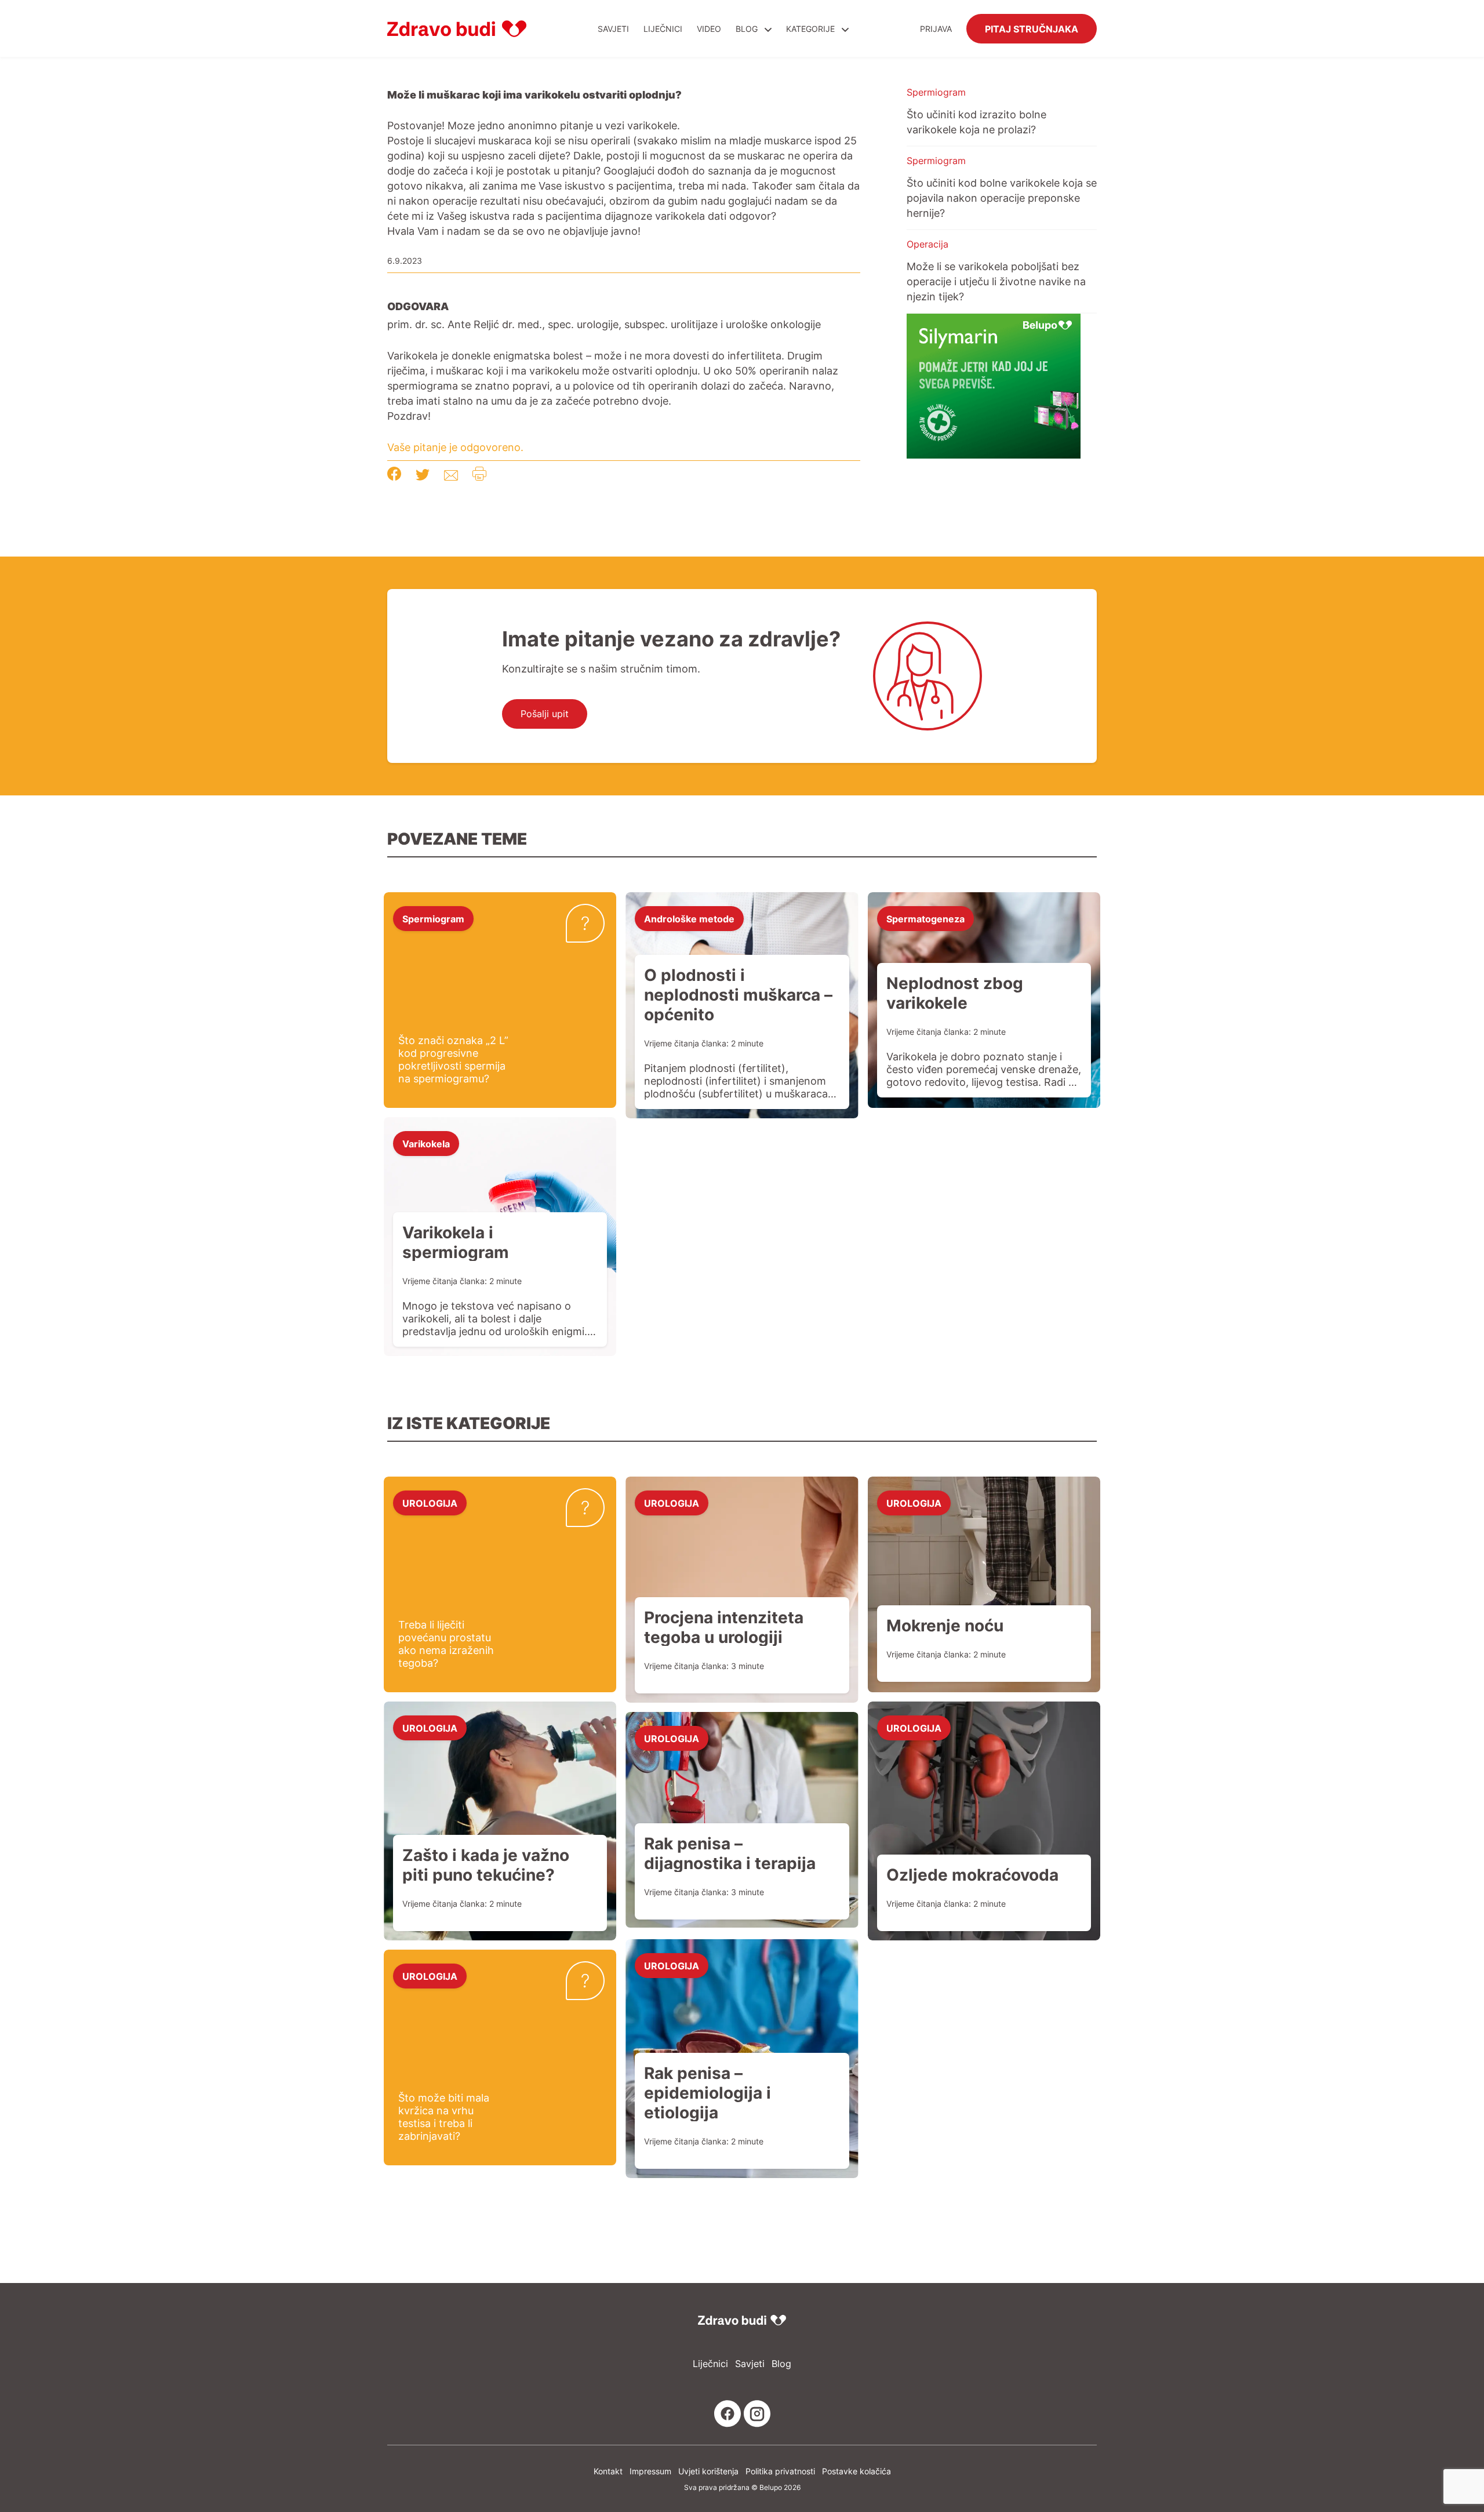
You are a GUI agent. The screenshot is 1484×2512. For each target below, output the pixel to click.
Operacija (927, 244)
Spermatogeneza (925, 918)
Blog (747, 29)
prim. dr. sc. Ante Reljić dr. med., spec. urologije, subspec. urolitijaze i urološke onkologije (604, 324)
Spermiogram (936, 92)
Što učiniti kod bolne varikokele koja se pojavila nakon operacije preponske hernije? (1002, 198)
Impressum (650, 2471)
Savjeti (613, 29)
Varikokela (426, 1143)
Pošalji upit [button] (545, 714)
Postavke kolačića (856, 2471)
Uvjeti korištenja (708, 2471)
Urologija (430, 1503)
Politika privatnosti (780, 2471)
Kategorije (812, 29)
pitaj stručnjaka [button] (1032, 28)
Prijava (936, 29)
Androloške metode (689, 918)
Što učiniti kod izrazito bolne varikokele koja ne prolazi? (976, 122)
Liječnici (663, 29)
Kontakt (608, 2471)
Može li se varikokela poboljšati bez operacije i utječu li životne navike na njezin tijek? (996, 281)
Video (709, 29)
